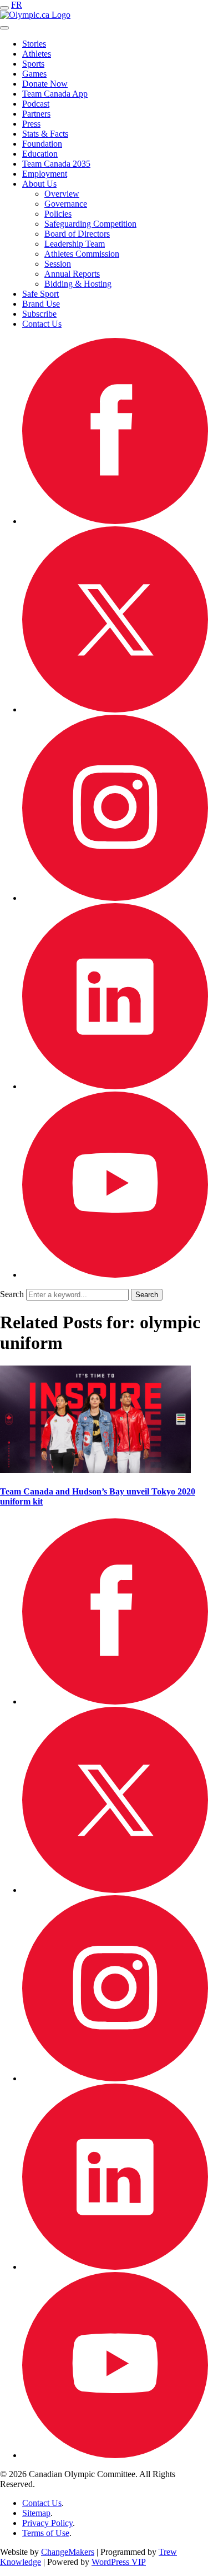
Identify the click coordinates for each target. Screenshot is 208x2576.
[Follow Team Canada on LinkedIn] (115, 1086)
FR (17, 5)
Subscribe (39, 314)
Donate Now (45, 84)
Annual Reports (72, 274)
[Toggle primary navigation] (4, 8)
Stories (34, 44)
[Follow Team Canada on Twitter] (115, 709)
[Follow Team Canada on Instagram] (115, 898)
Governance (66, 204)
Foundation (42, 144)
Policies (58, 214)
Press (31, 124)
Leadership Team (75, 244)
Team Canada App (55, 94)
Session (58, 264)
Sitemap (36, 2513)
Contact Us (42, 324)
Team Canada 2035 (56, 164)
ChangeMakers (68, 2552)
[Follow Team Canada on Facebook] (115, 521)
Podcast (36, 104)
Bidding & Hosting (78, 284)
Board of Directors (77, 234)
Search (12, 1294)
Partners (36, 114)
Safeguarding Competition (90, 224)
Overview (62, 194)
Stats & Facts (45, 134)
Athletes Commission (82, 254)
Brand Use (41, 304)
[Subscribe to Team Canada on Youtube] (115, 1275)
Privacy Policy (47, 2523)
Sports (33, 64)
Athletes (37, 54)
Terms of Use (46, 2533)
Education (40, 154)
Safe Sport (40, 294)
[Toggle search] (4, 28)
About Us (39, 184)
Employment (45, 174)
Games (34, 74)
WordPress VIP (119, 2562)
